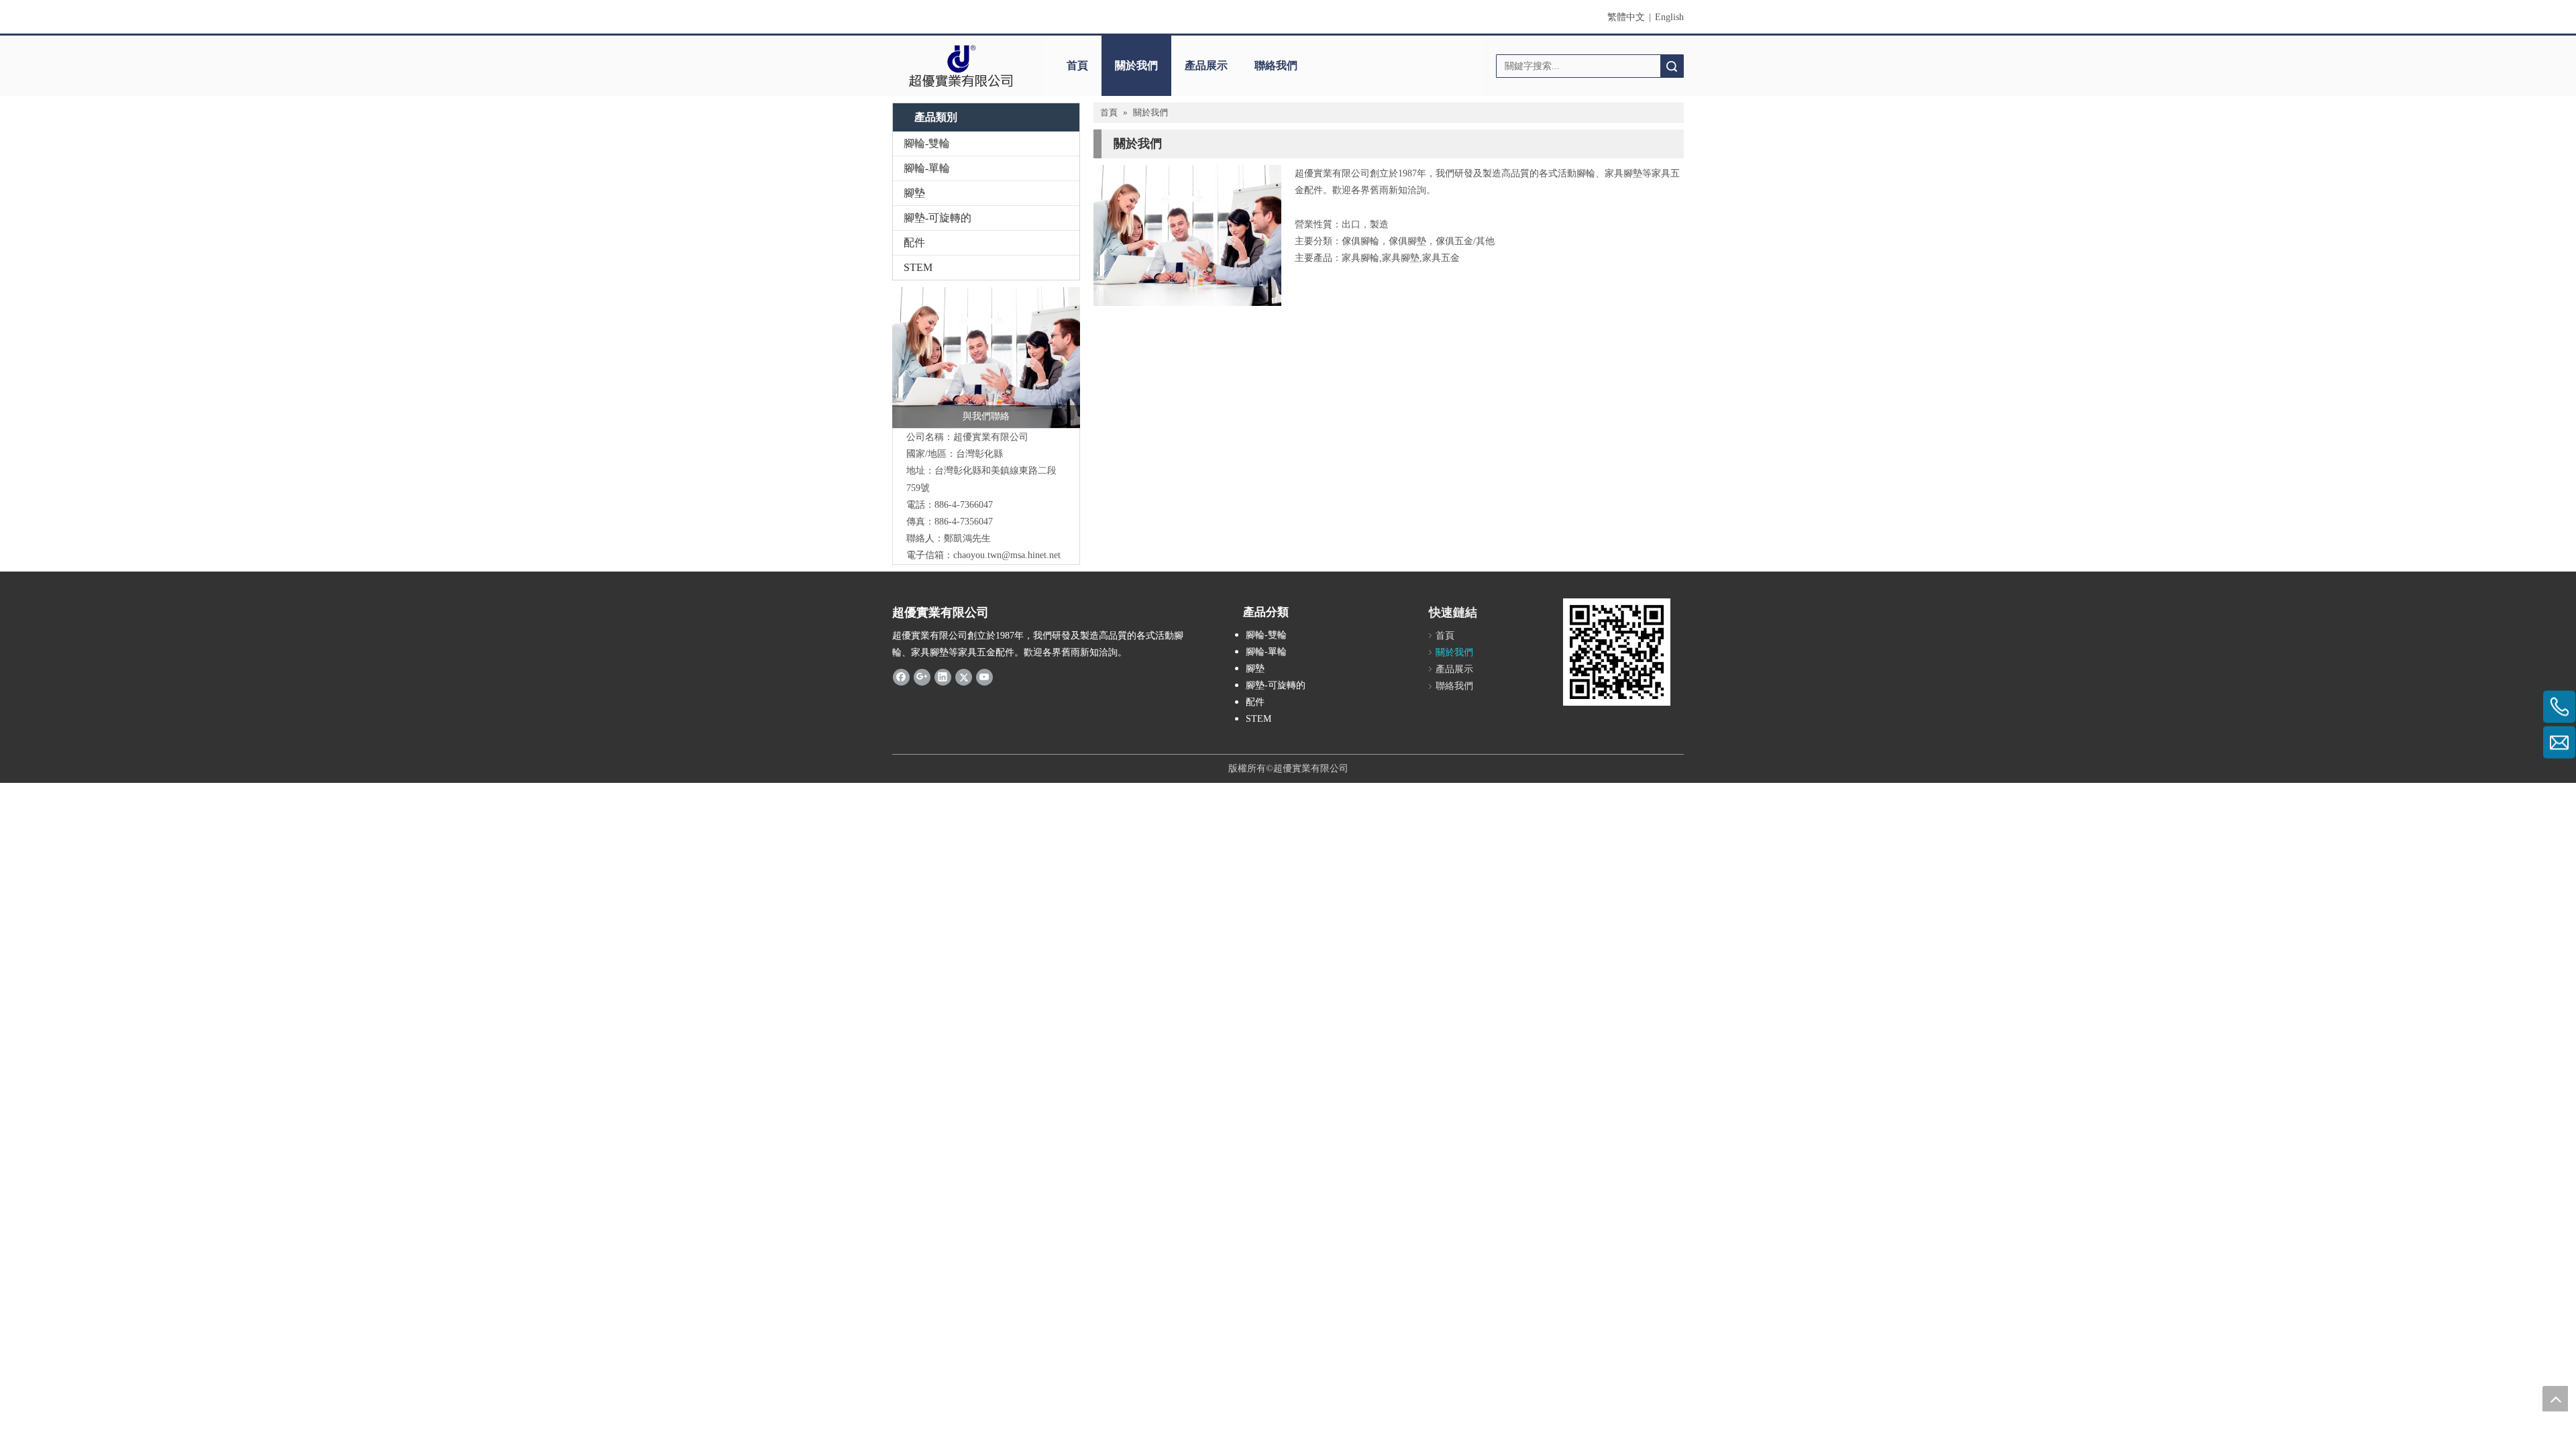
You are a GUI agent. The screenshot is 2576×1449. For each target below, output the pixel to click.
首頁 (1077, 65)
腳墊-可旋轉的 (937, 218)
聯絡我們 (1276, 65)
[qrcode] (1617, 652)
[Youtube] (984, 677)
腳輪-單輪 (927, 168)
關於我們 (1136, 65)
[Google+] (922, 677)
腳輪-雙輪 (927, 143)
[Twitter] (964, 677)
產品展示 (1206, 65)
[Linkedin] (943, 677)
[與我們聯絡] (986, 358)
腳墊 (914, 193)
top (2555, 1399)
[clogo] (961, 66)
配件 (914, 243)
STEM (918, 267)
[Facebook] (901, 677)
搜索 (1672, 66)
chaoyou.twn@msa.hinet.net (1007, 555)
